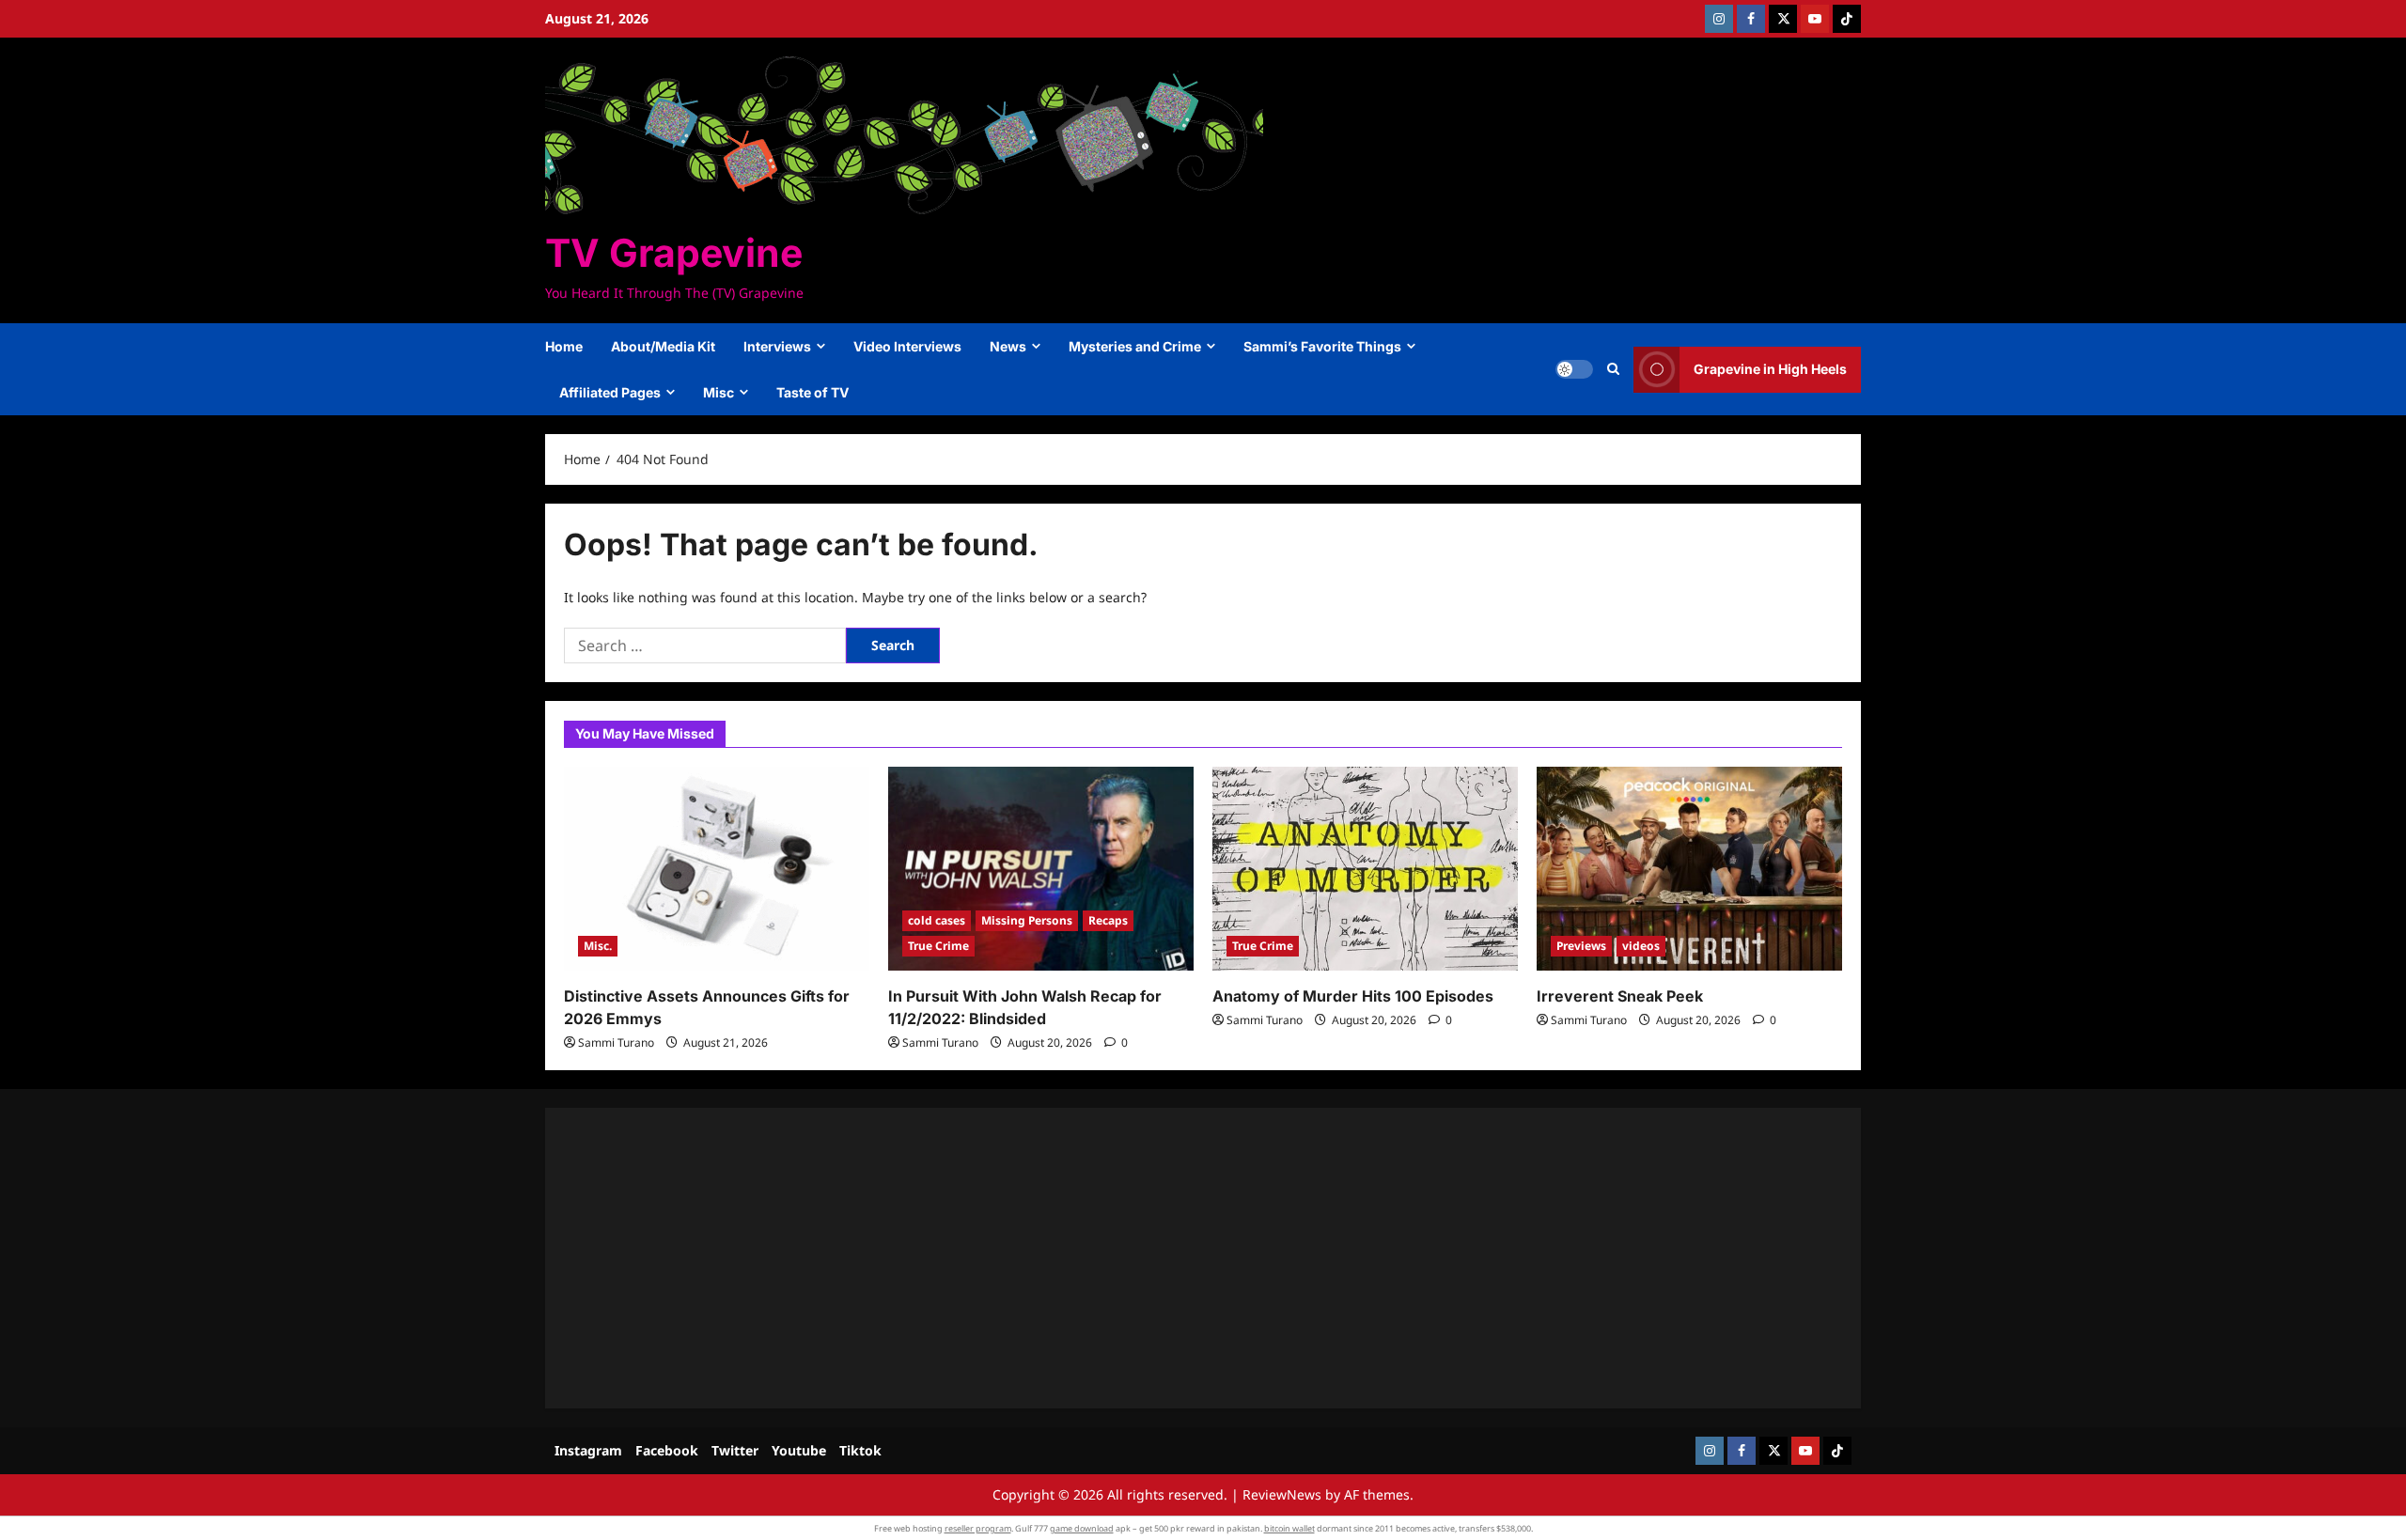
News (1008, 346)
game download (1082, 1528)
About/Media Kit (663, 346)
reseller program (978, 1528)
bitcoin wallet (1289, 1528)
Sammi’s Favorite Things (1322, 346)
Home (564, 346)
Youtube (799, 1450)
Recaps (1108, 920)
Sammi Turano (616, 1042)
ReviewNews (1282, 1494)
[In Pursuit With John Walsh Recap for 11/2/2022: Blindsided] (1041, 869)
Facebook (667, 1450)
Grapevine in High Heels (1770, 369)
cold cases (937, 920)
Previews (1581, 946)
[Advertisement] (1128, 1258)
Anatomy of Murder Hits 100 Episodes (1353, 996)
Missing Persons (1027, 920)
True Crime (938, 946)
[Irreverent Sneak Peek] (1689, 869)
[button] (1613, 369)
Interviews (777, 346)
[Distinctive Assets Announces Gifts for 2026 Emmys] (717, 869)
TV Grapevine (674, 253)
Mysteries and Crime (1135, 346)
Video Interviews (907, 346)
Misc (719, 392)
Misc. (598, 946)
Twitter (735, 1450)
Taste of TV (812, 392)
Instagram (588, 1450)
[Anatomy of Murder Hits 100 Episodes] (1365, 869)
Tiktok (860, 1450)
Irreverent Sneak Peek (1620, 996)
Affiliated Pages (610, 392)
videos (1641, 946)
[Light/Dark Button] (1574, 369)
